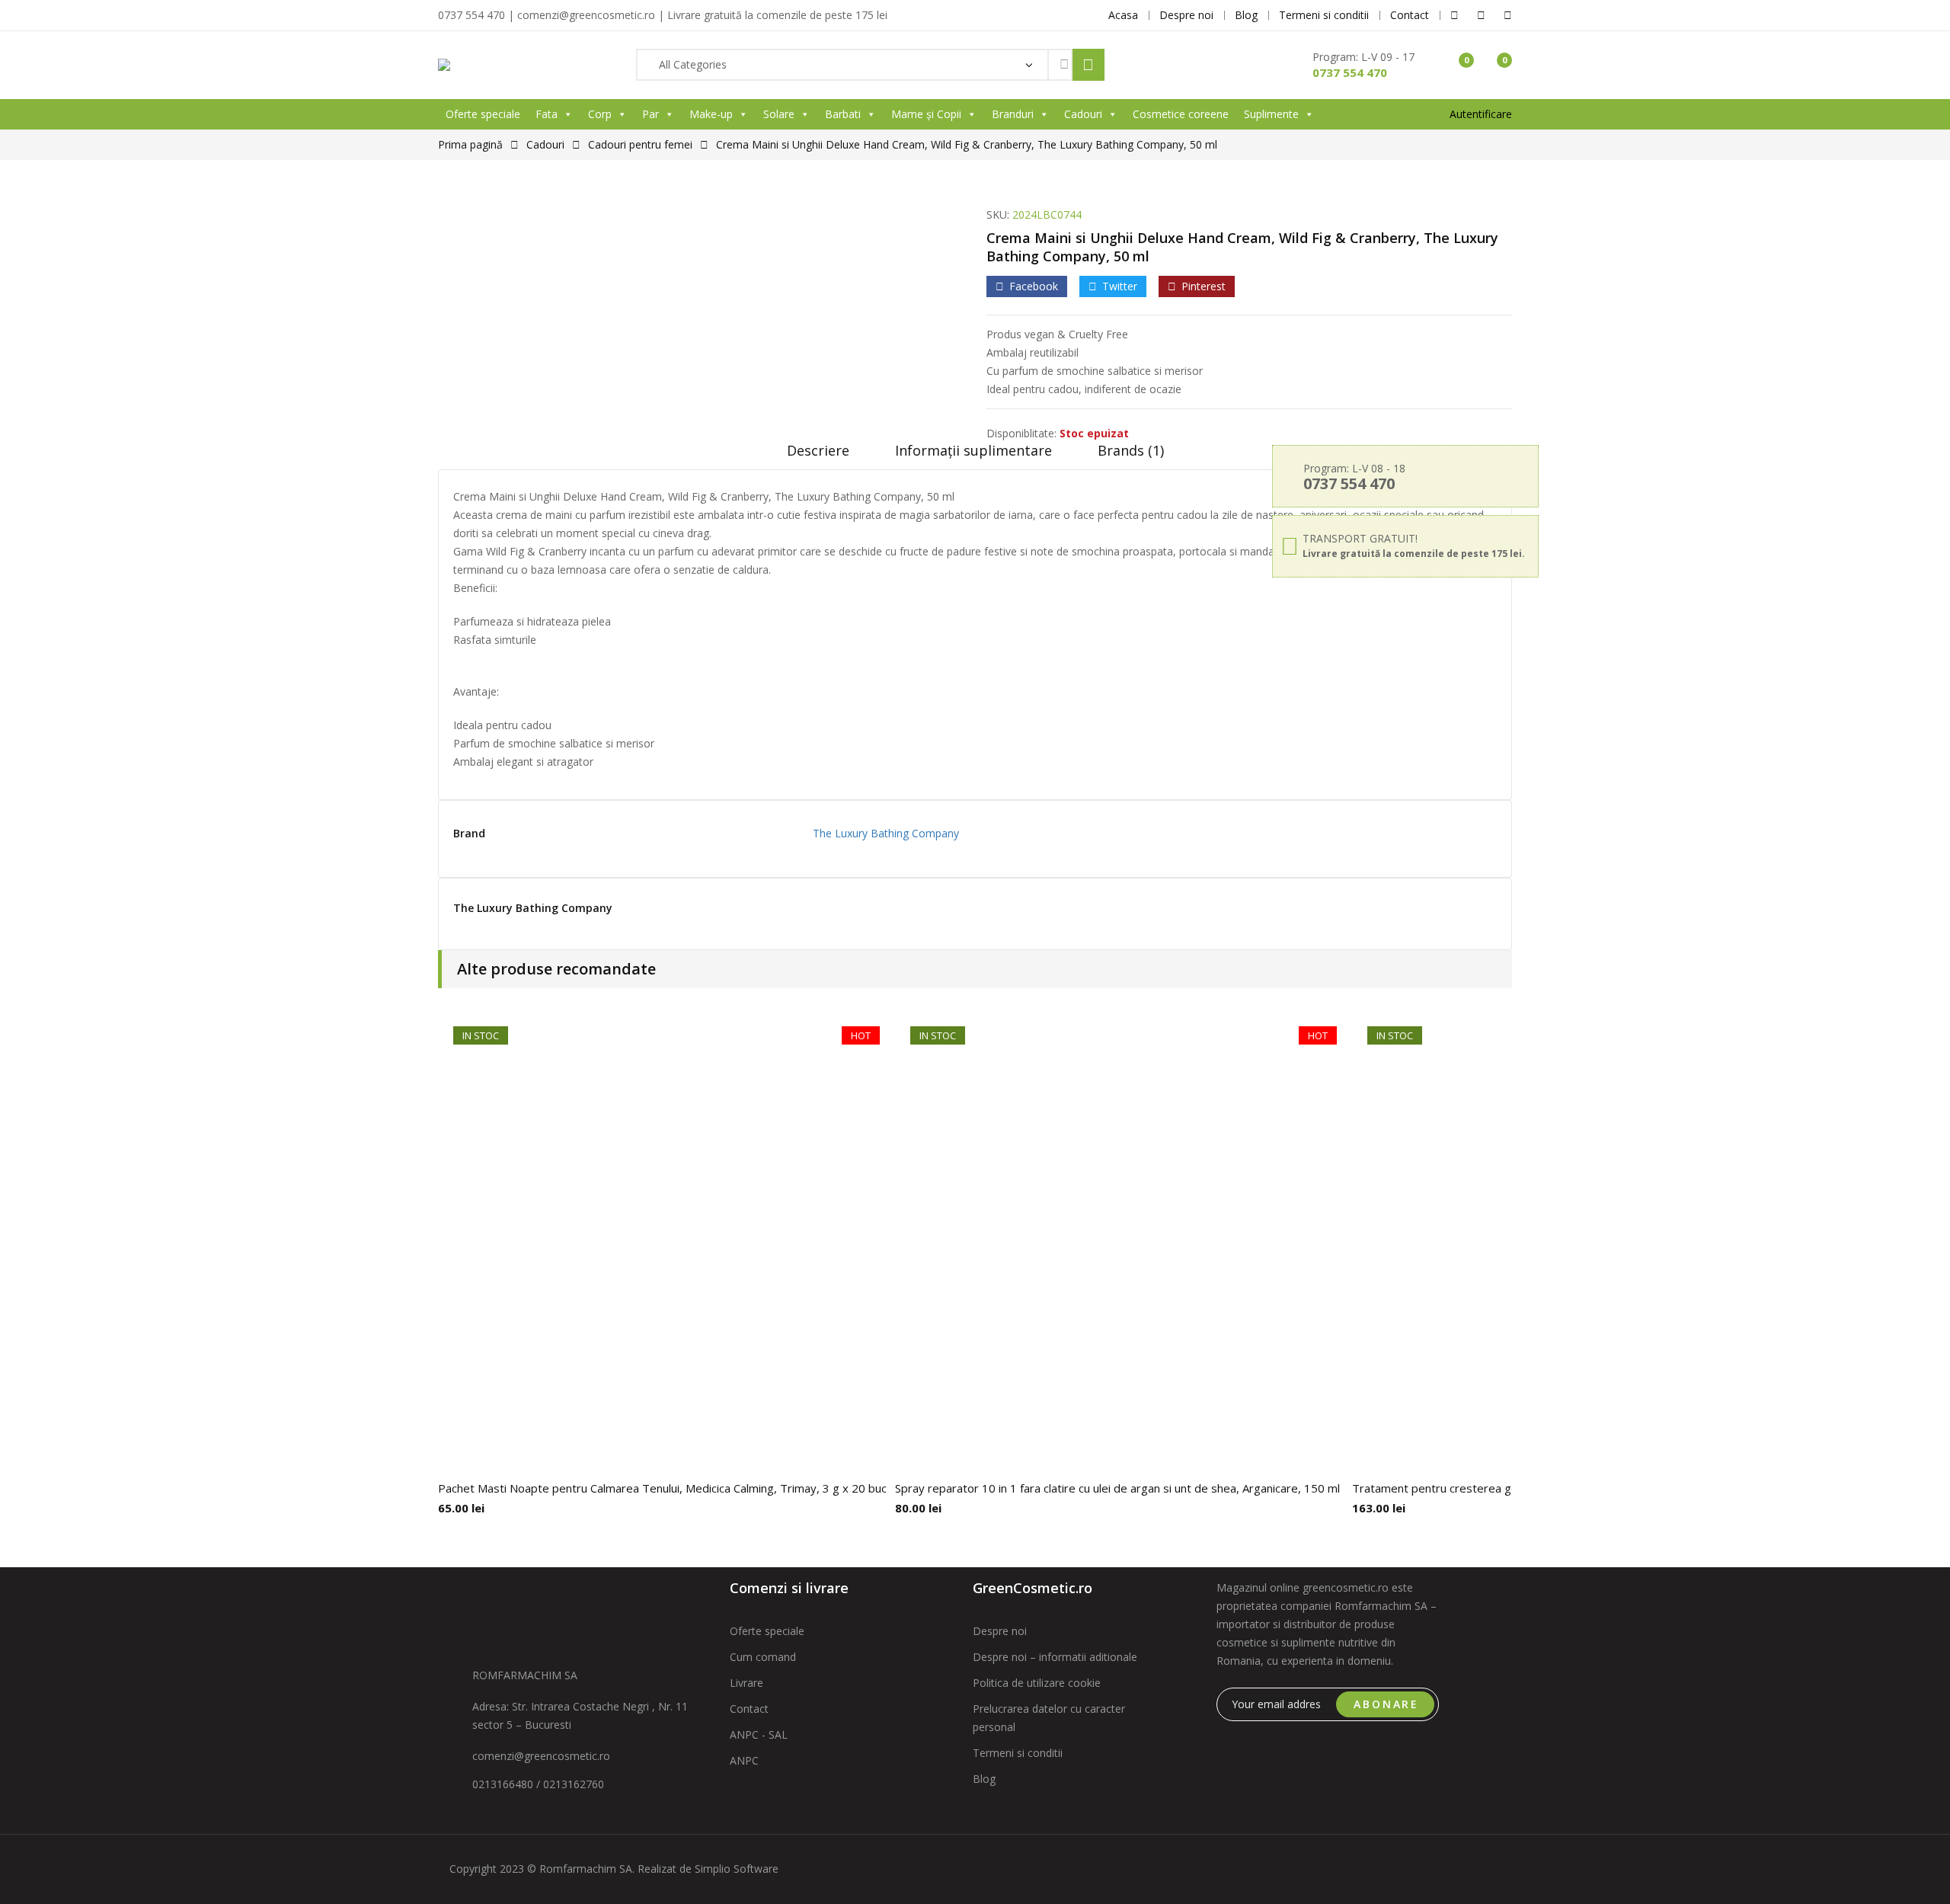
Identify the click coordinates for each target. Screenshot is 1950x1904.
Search (1088, 65)
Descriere (818, 450)
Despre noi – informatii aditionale (1055, 1657)
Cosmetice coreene (1181, 114)
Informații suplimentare (973, 450)
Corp (600, 114)
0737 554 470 (1350, 72)
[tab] (818, 456)
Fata (547, 114)
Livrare (746, 1683)
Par (651, 114)
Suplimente (1271, 114)
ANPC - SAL (759, 1734)
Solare (779, 114)
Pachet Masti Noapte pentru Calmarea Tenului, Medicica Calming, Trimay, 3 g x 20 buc (662, 1488)
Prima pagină (470, 144)
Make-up (711, 114)
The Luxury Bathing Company (886, 833)
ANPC (744, 1760)
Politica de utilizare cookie (1037, 1683)
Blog (984, 1779)
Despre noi (1000, 1631)
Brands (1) (1131, 450)
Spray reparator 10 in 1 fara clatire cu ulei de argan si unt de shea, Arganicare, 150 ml (1117, 1488)
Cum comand (763, 1657)
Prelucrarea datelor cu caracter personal (1049, 1718)
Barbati (843, 114)
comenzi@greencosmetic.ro (541, 1756)
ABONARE (1386, 1704)
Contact (749, 1709)
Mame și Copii (926, 114)
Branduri (1013, 114)
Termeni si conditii (1018, 1753)
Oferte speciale (483, 114)
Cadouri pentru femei (640, 144)
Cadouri (1083, 114)
